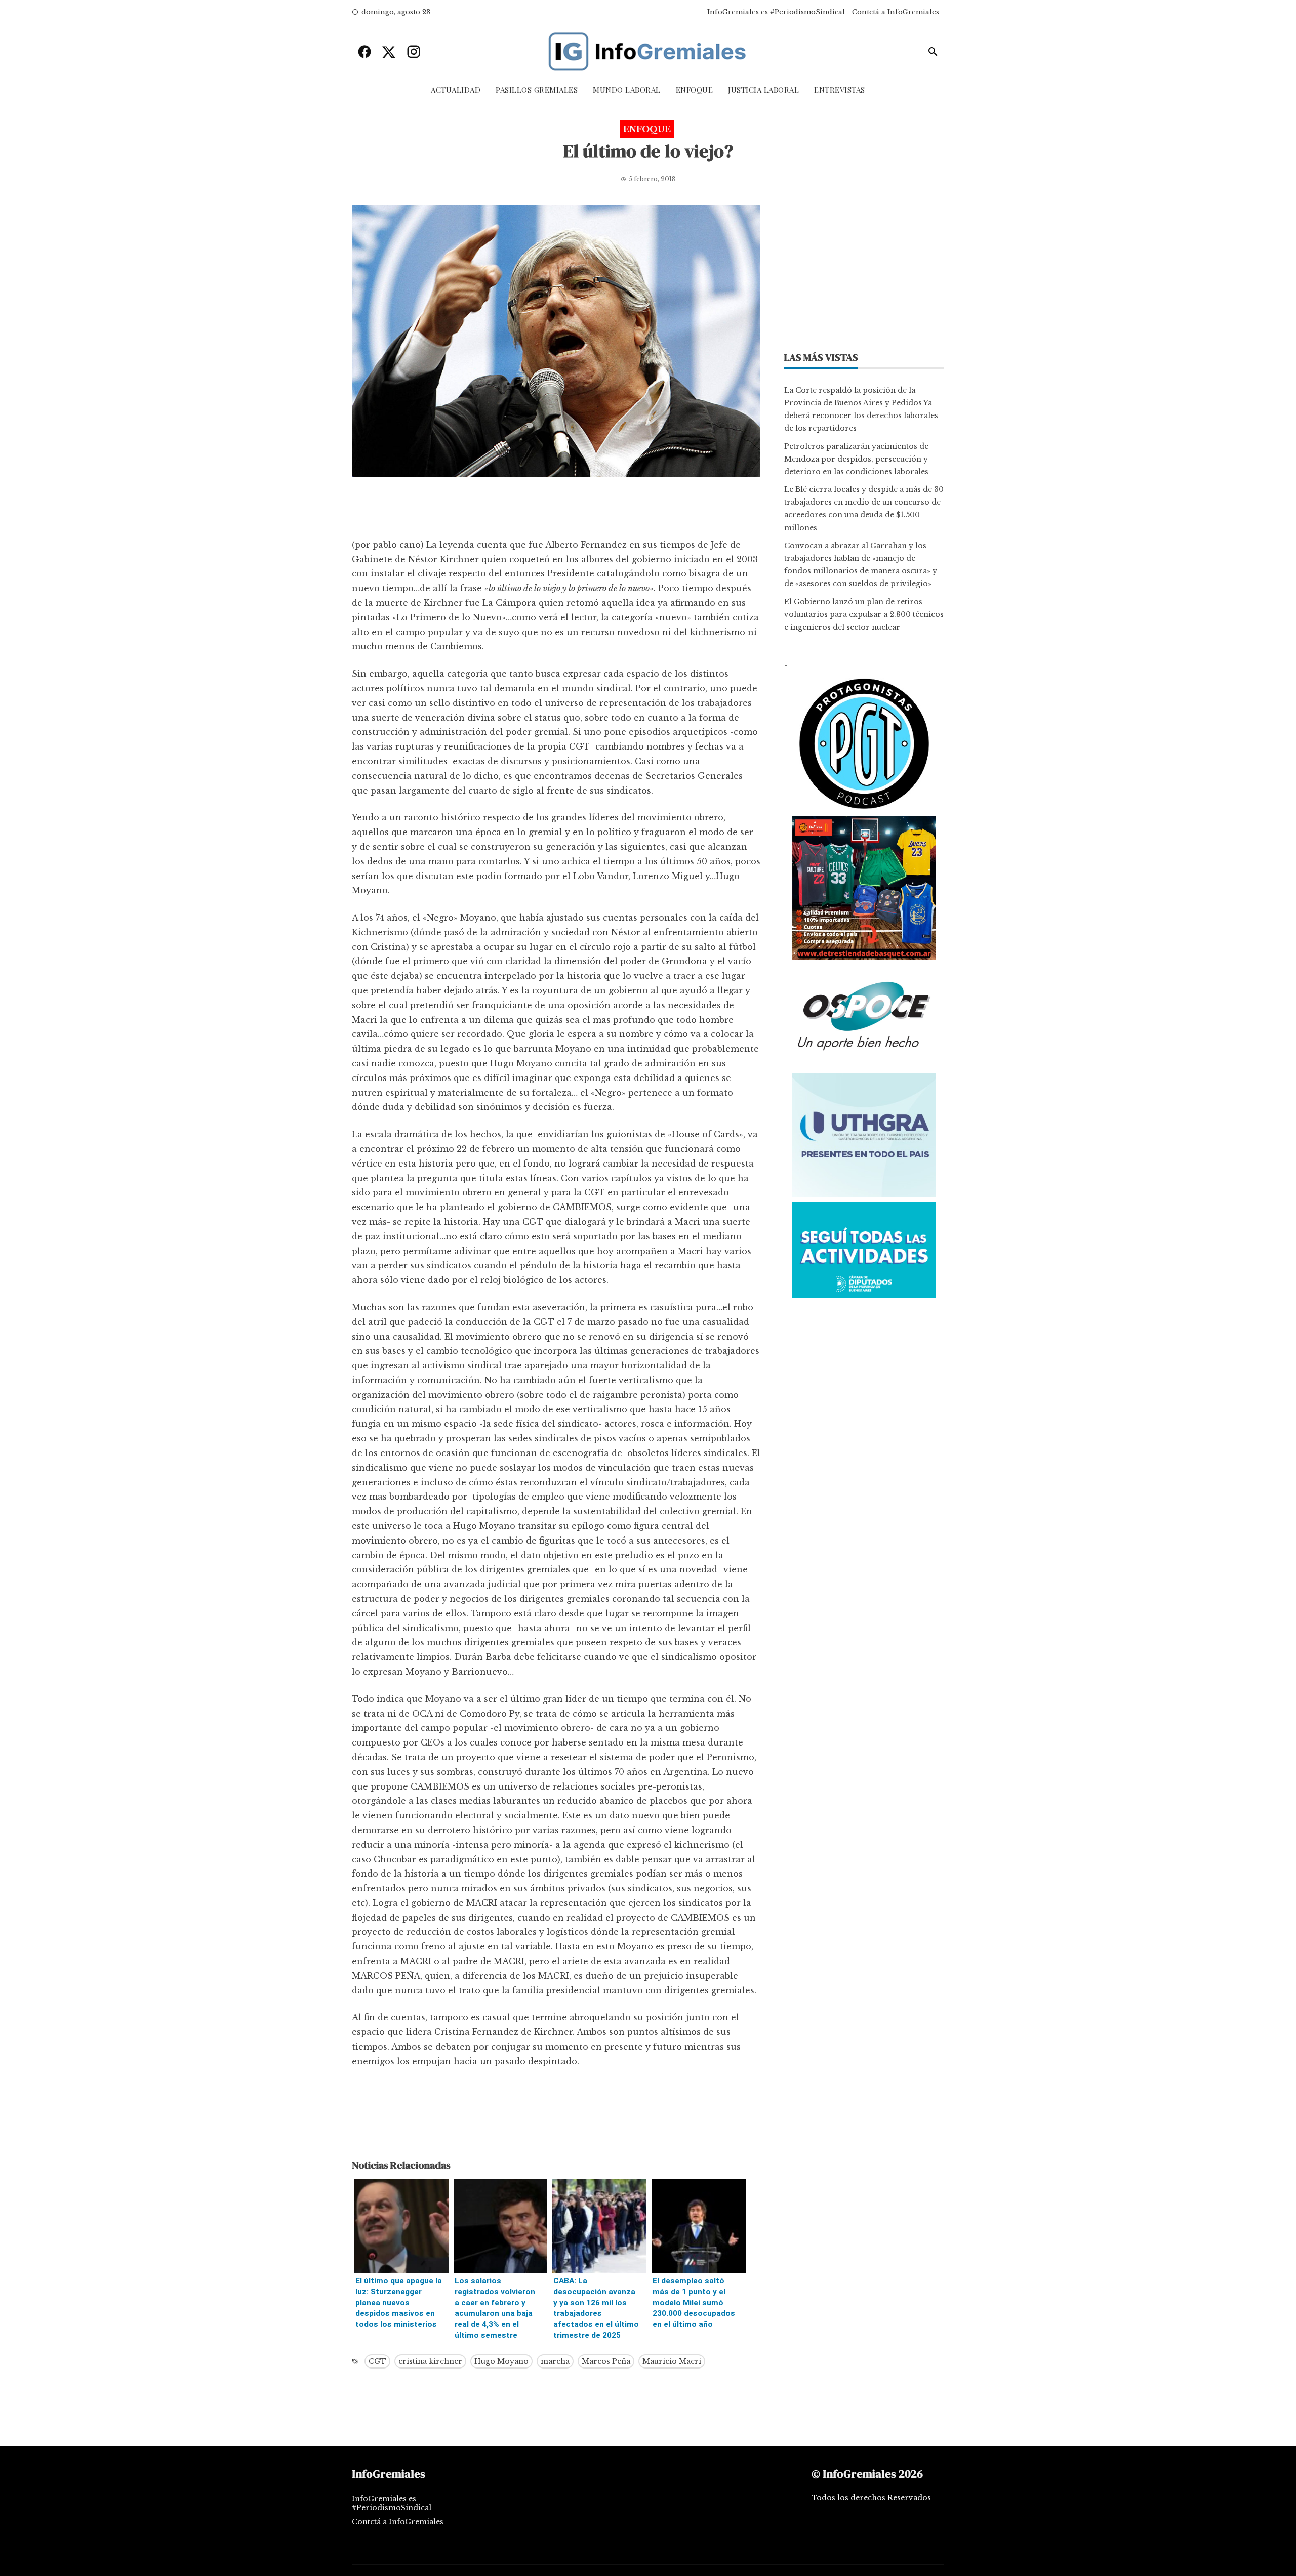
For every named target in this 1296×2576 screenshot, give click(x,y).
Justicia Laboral (763, 90)
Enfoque (695, 90)
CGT (377, 2361)
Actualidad (456, 90)
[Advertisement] (556, 510)
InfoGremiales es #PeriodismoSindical (776, 12)
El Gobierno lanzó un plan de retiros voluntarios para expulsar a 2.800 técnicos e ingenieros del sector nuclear (864, 614)
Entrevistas (840, 90)
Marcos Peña (606, 2361)
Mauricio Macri (672, 2361)
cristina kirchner (430, 2361)
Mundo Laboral (627, 90)
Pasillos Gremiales (537, 90)
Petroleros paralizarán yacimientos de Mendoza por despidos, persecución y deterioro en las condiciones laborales (856, 459)
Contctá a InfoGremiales (896, 12)
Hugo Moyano (501, 2361)
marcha (555, 2361)
